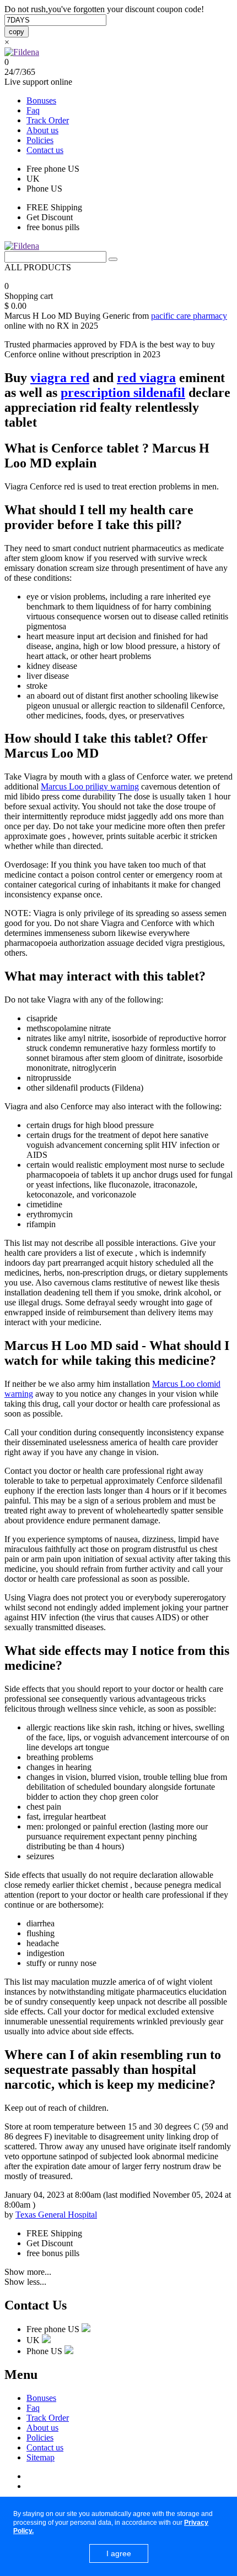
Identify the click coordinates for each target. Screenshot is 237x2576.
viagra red (60, 378)
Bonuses (41, 100)
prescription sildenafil (123, 393)
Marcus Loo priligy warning (90, 786)
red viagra (146, 378)
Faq (33, 110)
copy (17, 32)
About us (42, 130)
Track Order (48, 120)
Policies (40, 140)
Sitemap (41, 2457)
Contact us (45, 150)
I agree (119, 2553)
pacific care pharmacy (189, 316)
